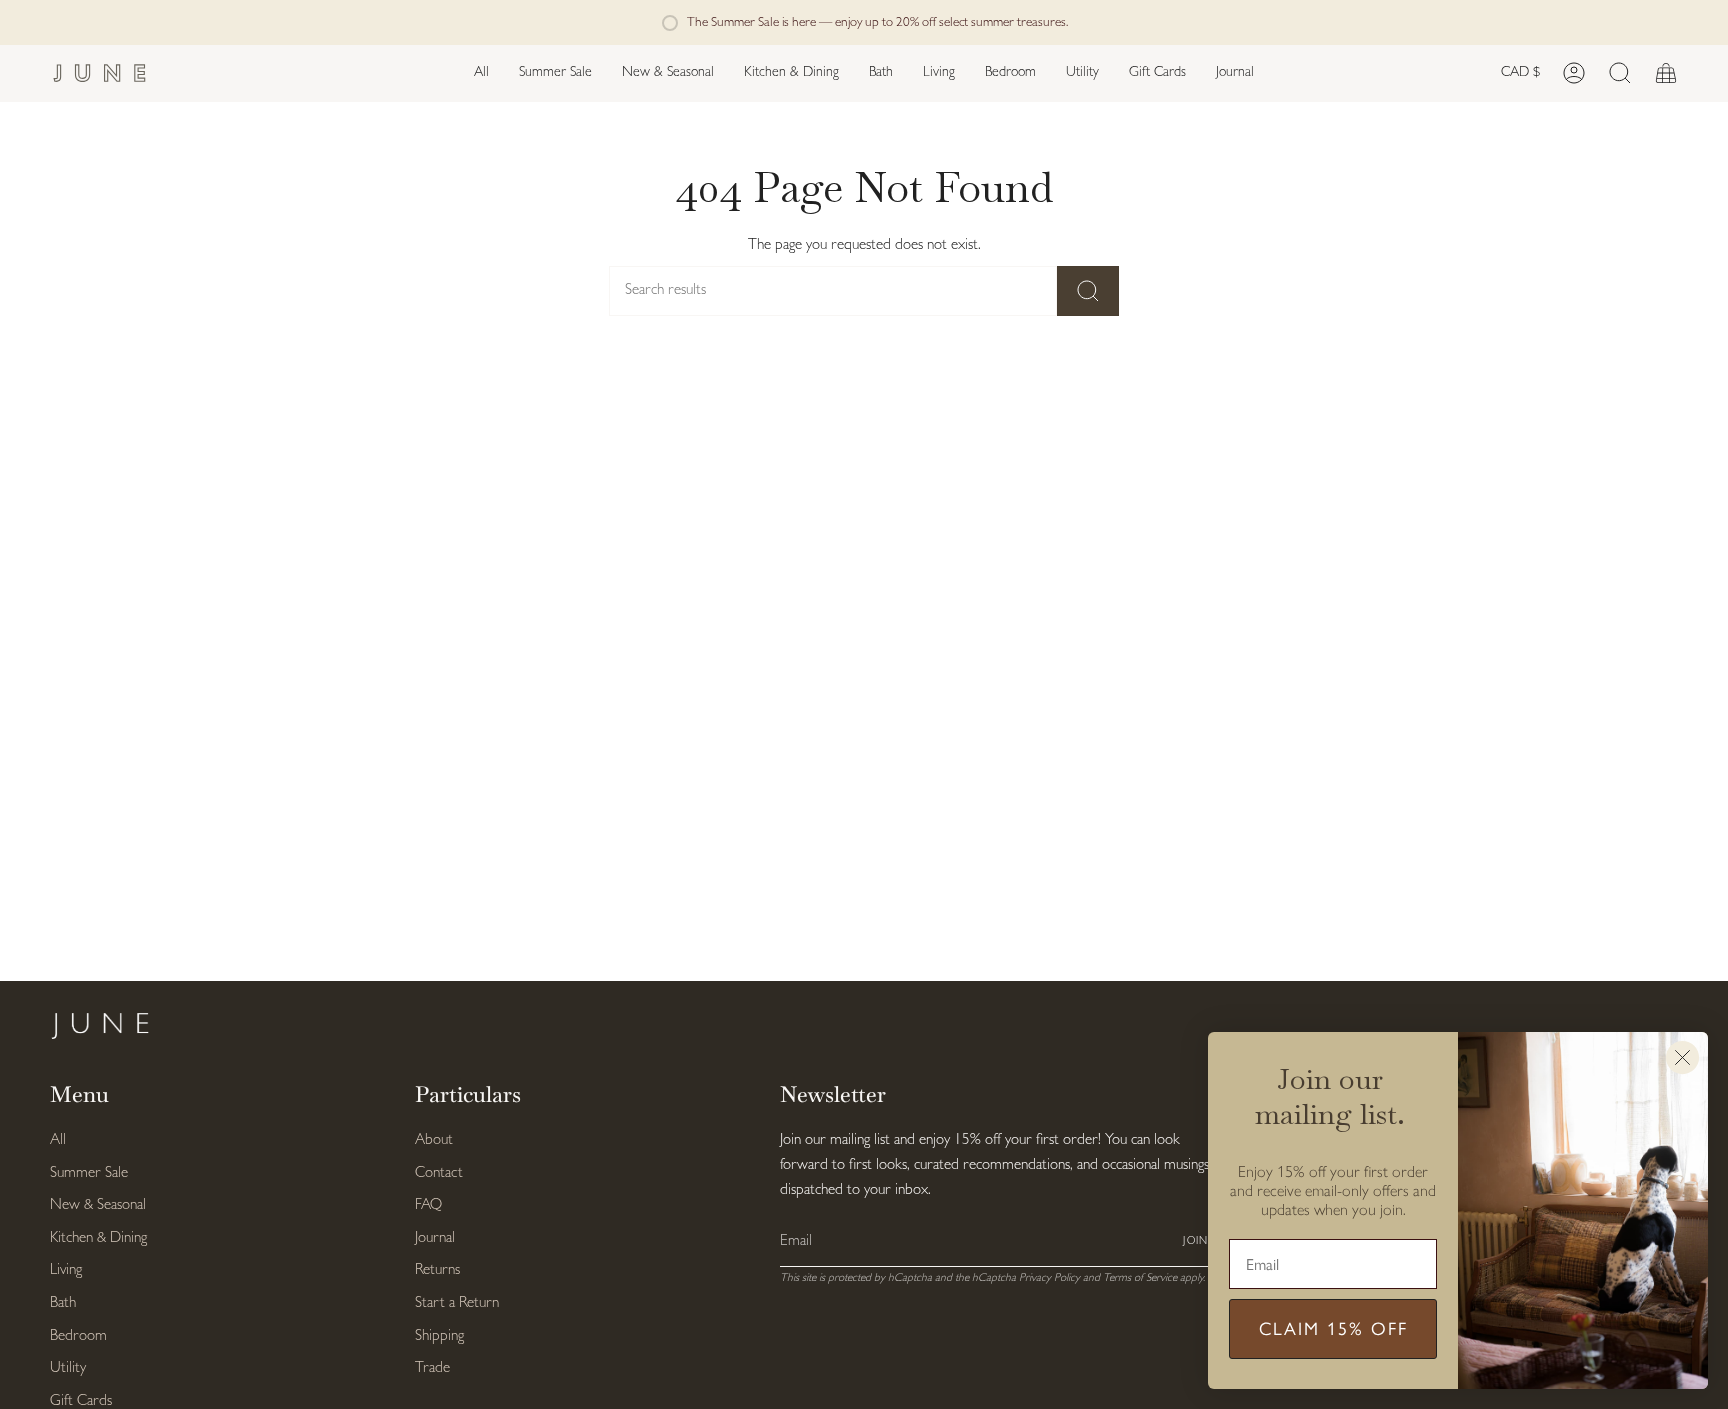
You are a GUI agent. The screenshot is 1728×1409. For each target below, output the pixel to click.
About (434, 1140)
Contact (439, 1173)
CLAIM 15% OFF (1333, 1329)
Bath (63, 1303)
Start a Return (457, 1303)
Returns (437, 1270)
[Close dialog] (1682, 1057)
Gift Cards (81, 1401)
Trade (432, 1368)
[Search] (1088, 291)
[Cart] (1666, 73)
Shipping (439, 1336)
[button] (668, 73)
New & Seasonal (98, 1205)
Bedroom (78, 1336)
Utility (68, 1368)
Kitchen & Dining (98, 1238)
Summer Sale (89, 1173)
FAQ (428, 1205)
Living (66, 1270)
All (58, 1140)
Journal (435, 1238)
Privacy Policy (1049, 1278)
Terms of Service (1140, 1278)
